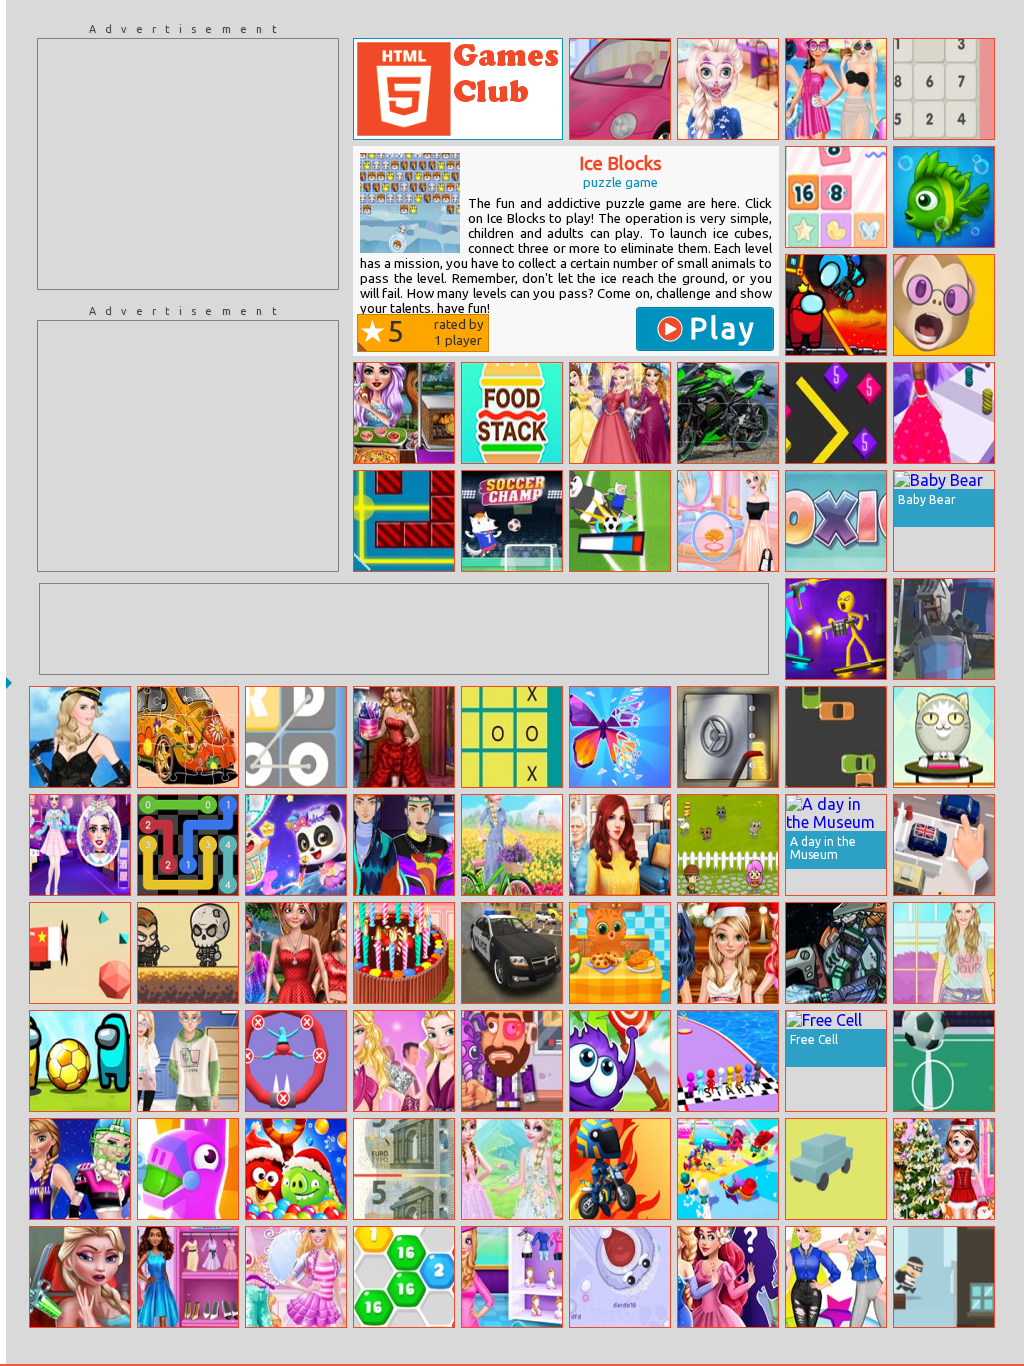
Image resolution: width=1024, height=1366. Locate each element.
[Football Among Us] (80, 1061)
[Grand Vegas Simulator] (512, 953)
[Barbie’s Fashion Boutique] (296, 1277)
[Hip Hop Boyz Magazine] (404, 845)
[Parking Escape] (944, 845)
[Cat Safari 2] (728, 845)
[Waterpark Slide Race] (728, 1061)
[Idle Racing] (836, 1169)
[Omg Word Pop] (296, 737)
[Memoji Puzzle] (944, 305)
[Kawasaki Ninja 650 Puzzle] (728, 413)
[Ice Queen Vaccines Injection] (80, 1277)
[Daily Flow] (188, 845)
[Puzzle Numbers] (944, 89)
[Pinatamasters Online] (188, 1169)
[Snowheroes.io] (620, 1277)
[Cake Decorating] (404, 953)
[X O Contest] (512, 737)
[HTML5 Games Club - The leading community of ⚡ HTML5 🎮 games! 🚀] (458, 89)
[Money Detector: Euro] (404, 1169)
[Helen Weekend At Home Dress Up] (944, 953)
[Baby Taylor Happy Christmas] (944, 1169)
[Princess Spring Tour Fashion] (512, 1169)
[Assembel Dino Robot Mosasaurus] (836, 953)
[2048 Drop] (836, 197)
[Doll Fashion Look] (296, 953)
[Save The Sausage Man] (296, 1061)
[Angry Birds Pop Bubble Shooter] (296, 1169)
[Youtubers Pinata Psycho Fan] (512, 1061)
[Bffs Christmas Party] (728, 953)
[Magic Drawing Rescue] (296, 845)
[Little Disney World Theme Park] (620, 413)
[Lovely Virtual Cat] (620, 953)
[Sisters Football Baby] (80, 1169)
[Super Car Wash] (620, 89)
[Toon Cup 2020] (620, 521)
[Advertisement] (188, 164)
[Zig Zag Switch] (836, 413)
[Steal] (728, 737)
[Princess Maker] (728, 1277)
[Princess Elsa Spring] (512, 845)
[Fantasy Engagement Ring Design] (728, 521)
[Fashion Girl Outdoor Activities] (404, 413)
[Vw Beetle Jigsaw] (188, 737)
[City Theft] (944, 1277)
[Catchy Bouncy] (944, 737)
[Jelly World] (728, 1169)
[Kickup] (944, 1061)
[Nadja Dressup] (404, 737)
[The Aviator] (80, 953)
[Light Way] (404, 521)
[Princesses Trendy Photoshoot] (836, 1277)
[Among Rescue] (836, 305)
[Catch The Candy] (620, 1061)
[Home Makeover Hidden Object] (620, 845)
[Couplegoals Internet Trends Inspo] (188, 1061)
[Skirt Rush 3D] (944, 413)
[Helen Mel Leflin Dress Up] (80, 737)
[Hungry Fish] (944, 197)
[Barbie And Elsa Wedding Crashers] (404, 1061)
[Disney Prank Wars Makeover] (728, 89)
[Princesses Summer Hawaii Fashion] (836, 89)
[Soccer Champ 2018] (512, 521)
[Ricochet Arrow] (188, 953)
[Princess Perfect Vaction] (512, 1277)
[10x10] (836, 521)
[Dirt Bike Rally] (620, 1169)
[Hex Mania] (404, 1277)
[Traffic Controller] (836, 737)
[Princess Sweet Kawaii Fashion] (80, 845)
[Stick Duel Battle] (836, 629)
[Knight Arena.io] (944, 629)
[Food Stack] (512, 413)
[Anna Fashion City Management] (188, 1277)
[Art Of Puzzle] (620, 737)
